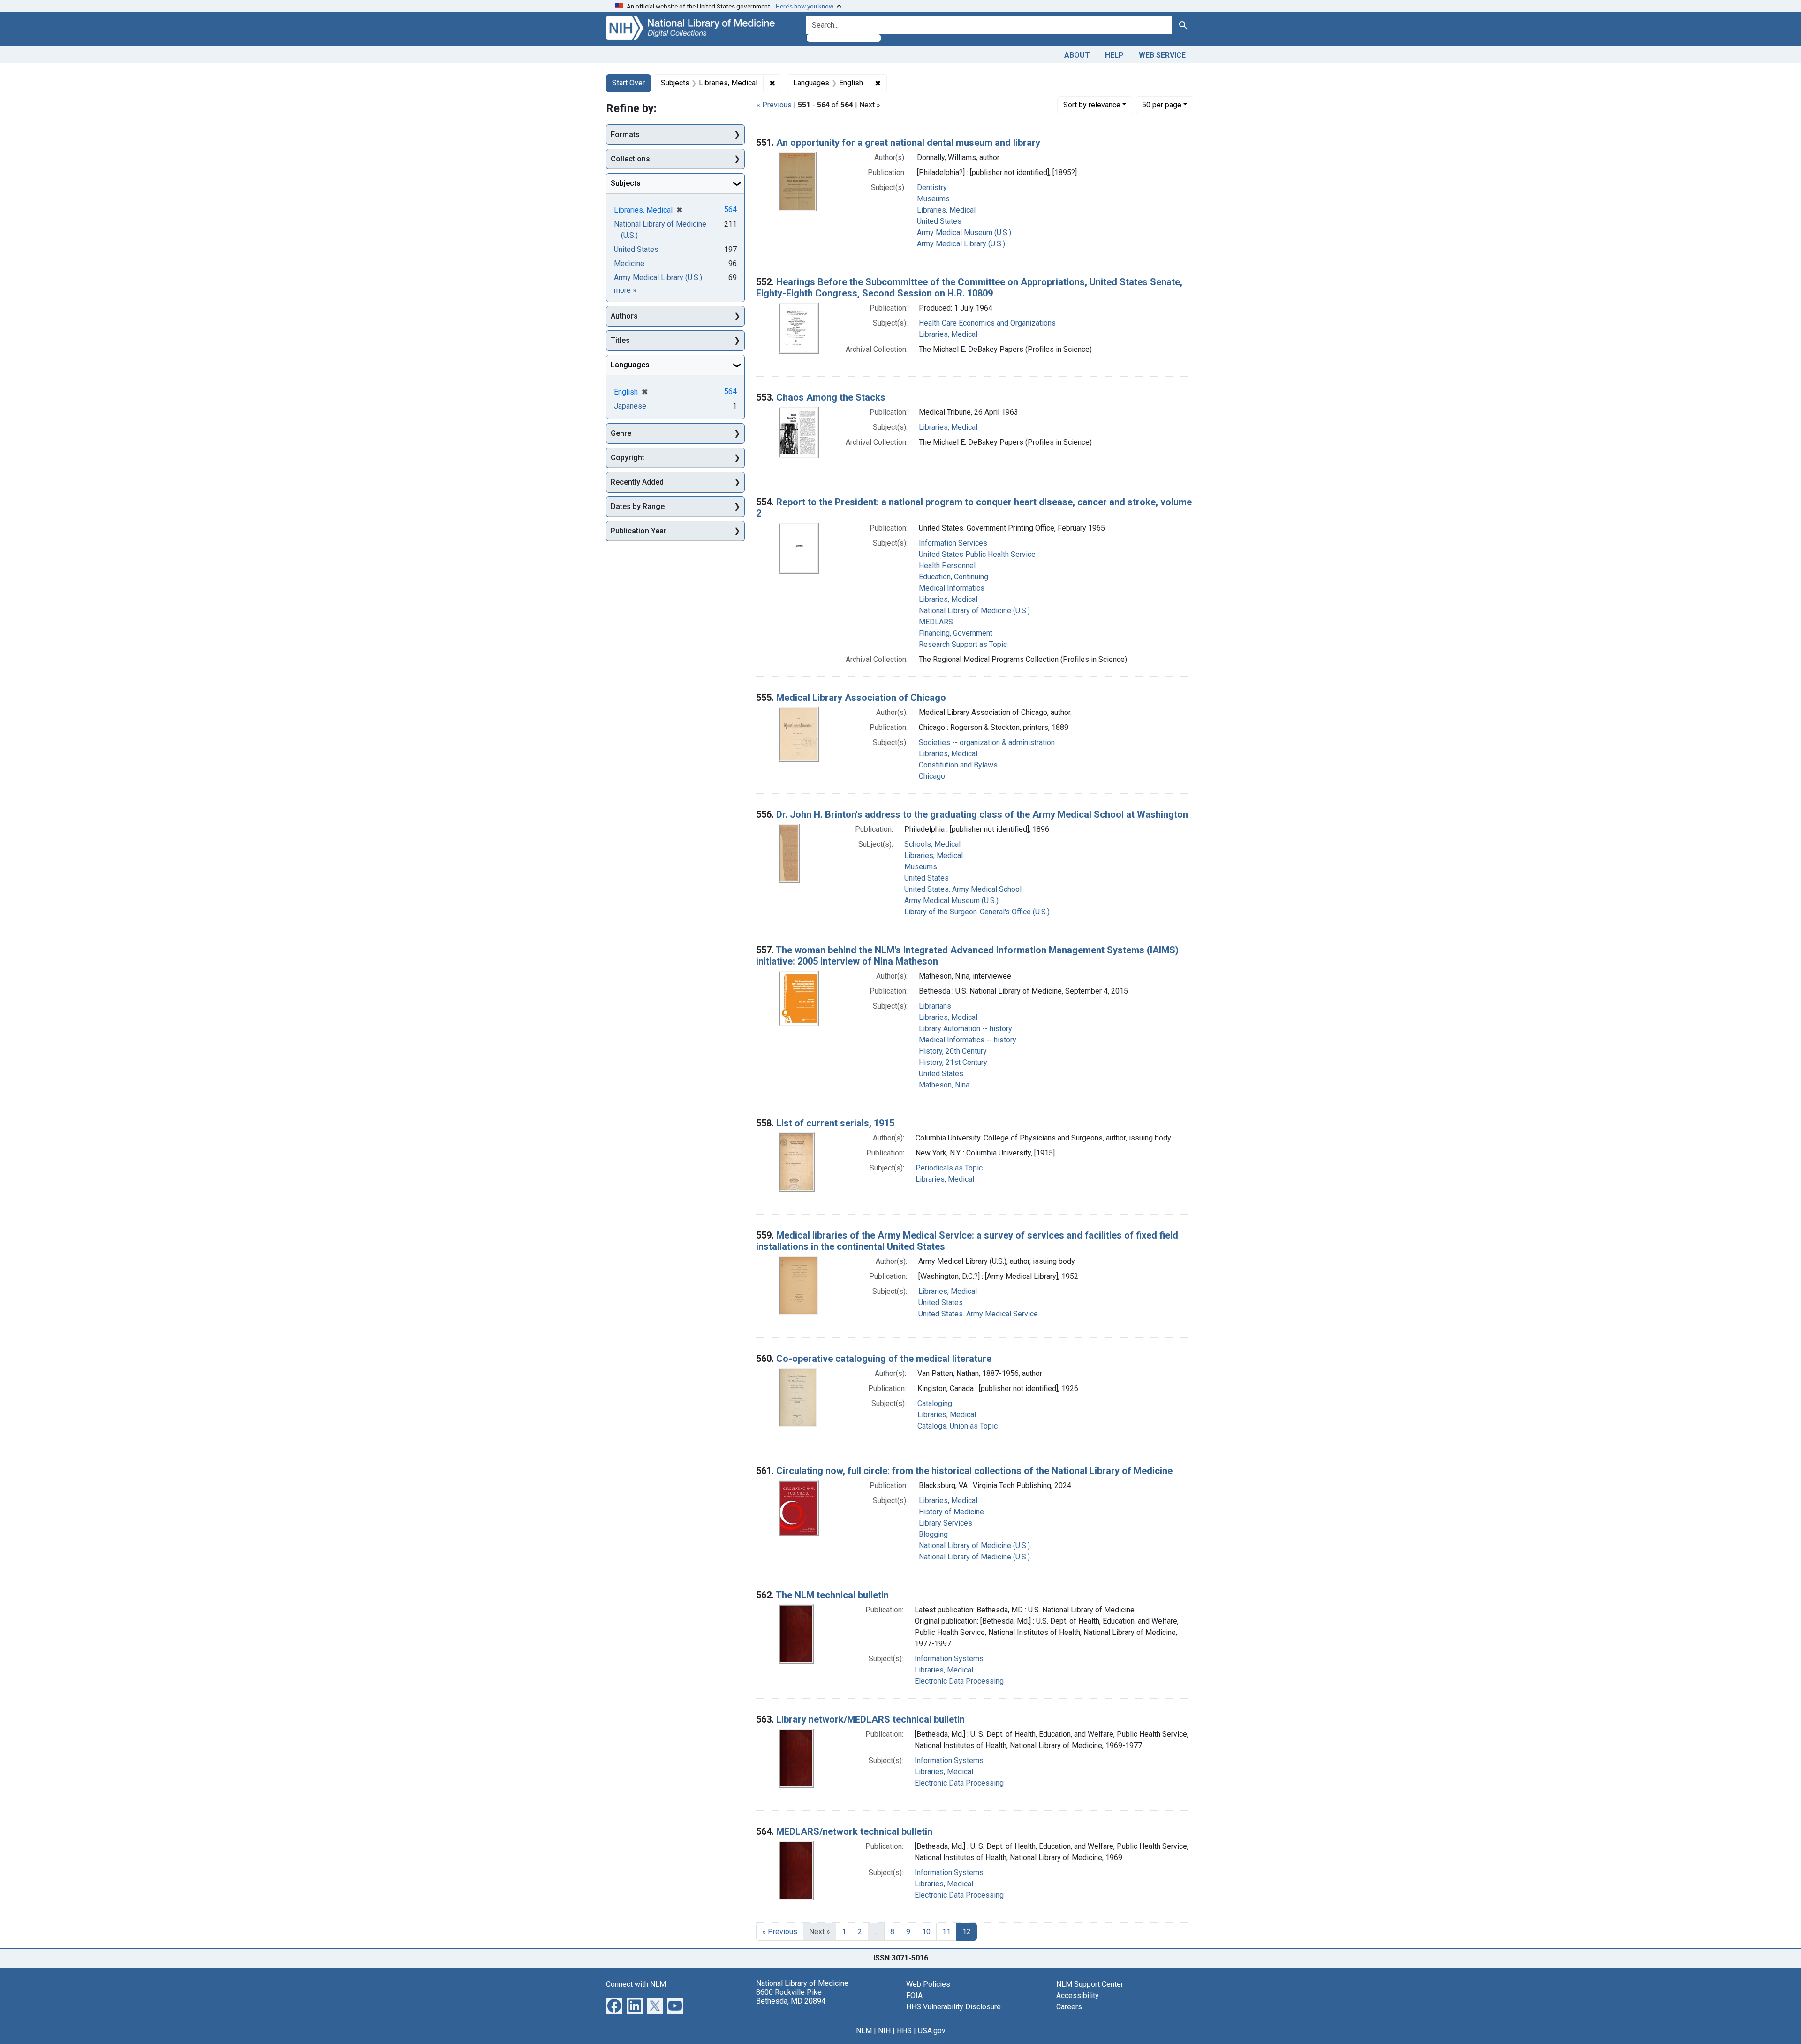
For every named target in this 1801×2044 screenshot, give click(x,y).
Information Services (953, 543)
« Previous (774, 105)
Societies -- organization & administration (987, 742)
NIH (884, 2031)
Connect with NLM (636, 1984)
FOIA (914, 1995)
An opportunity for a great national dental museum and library (908, 143)
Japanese (630, 406)
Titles (620, 340)
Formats (625, 134)
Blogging (933, 1534)
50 (1162, 105)
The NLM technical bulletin (832, 1595)
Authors (624, 316)
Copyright (628, 458)
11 (946, 1932)
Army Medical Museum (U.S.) (964, 232)
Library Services (946, 1523)
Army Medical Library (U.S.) (961, 244)
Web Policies (928, 1984)
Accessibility (1078, 1995)
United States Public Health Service (977, 554)
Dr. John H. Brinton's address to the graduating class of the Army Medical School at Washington (982, 814)
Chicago (932, 776)
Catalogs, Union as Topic (957, 1426)
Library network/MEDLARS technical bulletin (870, 1719)
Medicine (629, 263)
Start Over (628, 83)
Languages (630, 365)
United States (939, 221)
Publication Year (639, 531)
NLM (864, 2031)
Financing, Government (956, 633)
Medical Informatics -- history (968, 1040)
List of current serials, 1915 (835, 1123)
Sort (1092, 105)
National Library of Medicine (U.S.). (975, 1546)
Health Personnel (947, 566)
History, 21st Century (953, 1062)
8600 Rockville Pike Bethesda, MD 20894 (791, 1997)
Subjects (626, 183)
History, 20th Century (953, 1051)
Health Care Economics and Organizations (987, 323)
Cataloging (935, 1403)
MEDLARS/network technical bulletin (854, 1831)
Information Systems (949, 1659)
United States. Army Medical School (963, 889)
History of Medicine (951, 1512)
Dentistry (932, 187)
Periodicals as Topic (949, 1168)
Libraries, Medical (946, 210)
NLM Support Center (1090, 1984)
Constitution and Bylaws (958, 765)
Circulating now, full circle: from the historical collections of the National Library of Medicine (974, 1471)
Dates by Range (638, 506)
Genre (621, 433)
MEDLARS (936, 622)
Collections (630, 159)
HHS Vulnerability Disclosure (953, 2007)
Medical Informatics (952, 588)
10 (926, 1932)
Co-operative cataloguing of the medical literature (884, 1359)
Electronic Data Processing (959, 1681)
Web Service (1162, 55)
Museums (933, 199)
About (1077, 55)
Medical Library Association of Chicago (861, 698)
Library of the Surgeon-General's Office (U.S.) (977, 912)
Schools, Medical (932, 844)
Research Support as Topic (963, 644)
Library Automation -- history (965, 1029)
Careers (1069, 2007)
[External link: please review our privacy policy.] (614, 2005)
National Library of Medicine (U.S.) (974, 611)
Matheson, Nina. (945, 1085)
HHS (904, 2031)
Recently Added (637, 482)
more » (625, 290)
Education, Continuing (953, 577)
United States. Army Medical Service (978, 1314)
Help (1114, 55)
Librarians (935, 1006)
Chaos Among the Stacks (831, 397)
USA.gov (932, 2031)
